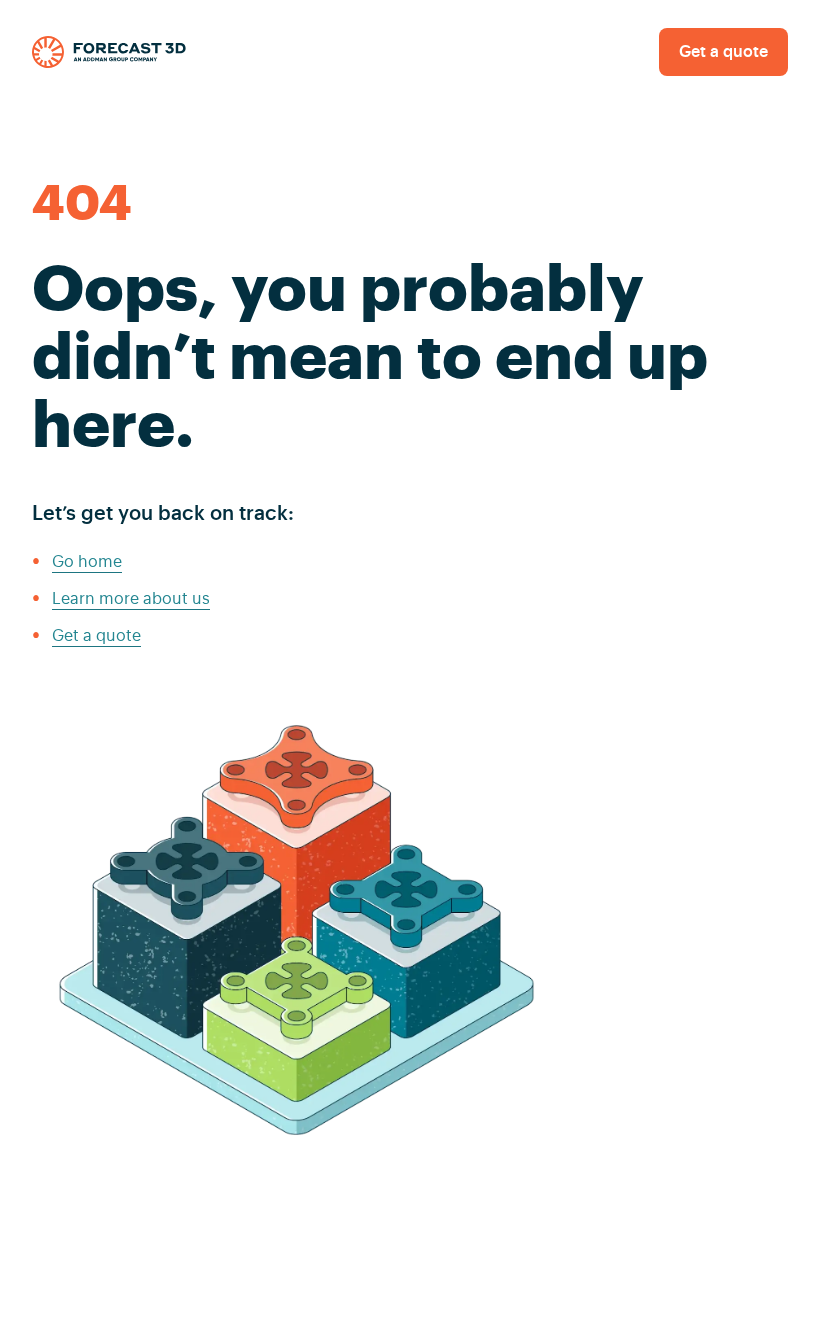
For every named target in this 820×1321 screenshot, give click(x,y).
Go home (87, 562)
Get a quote (723, 52)
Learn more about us (131, 599)
